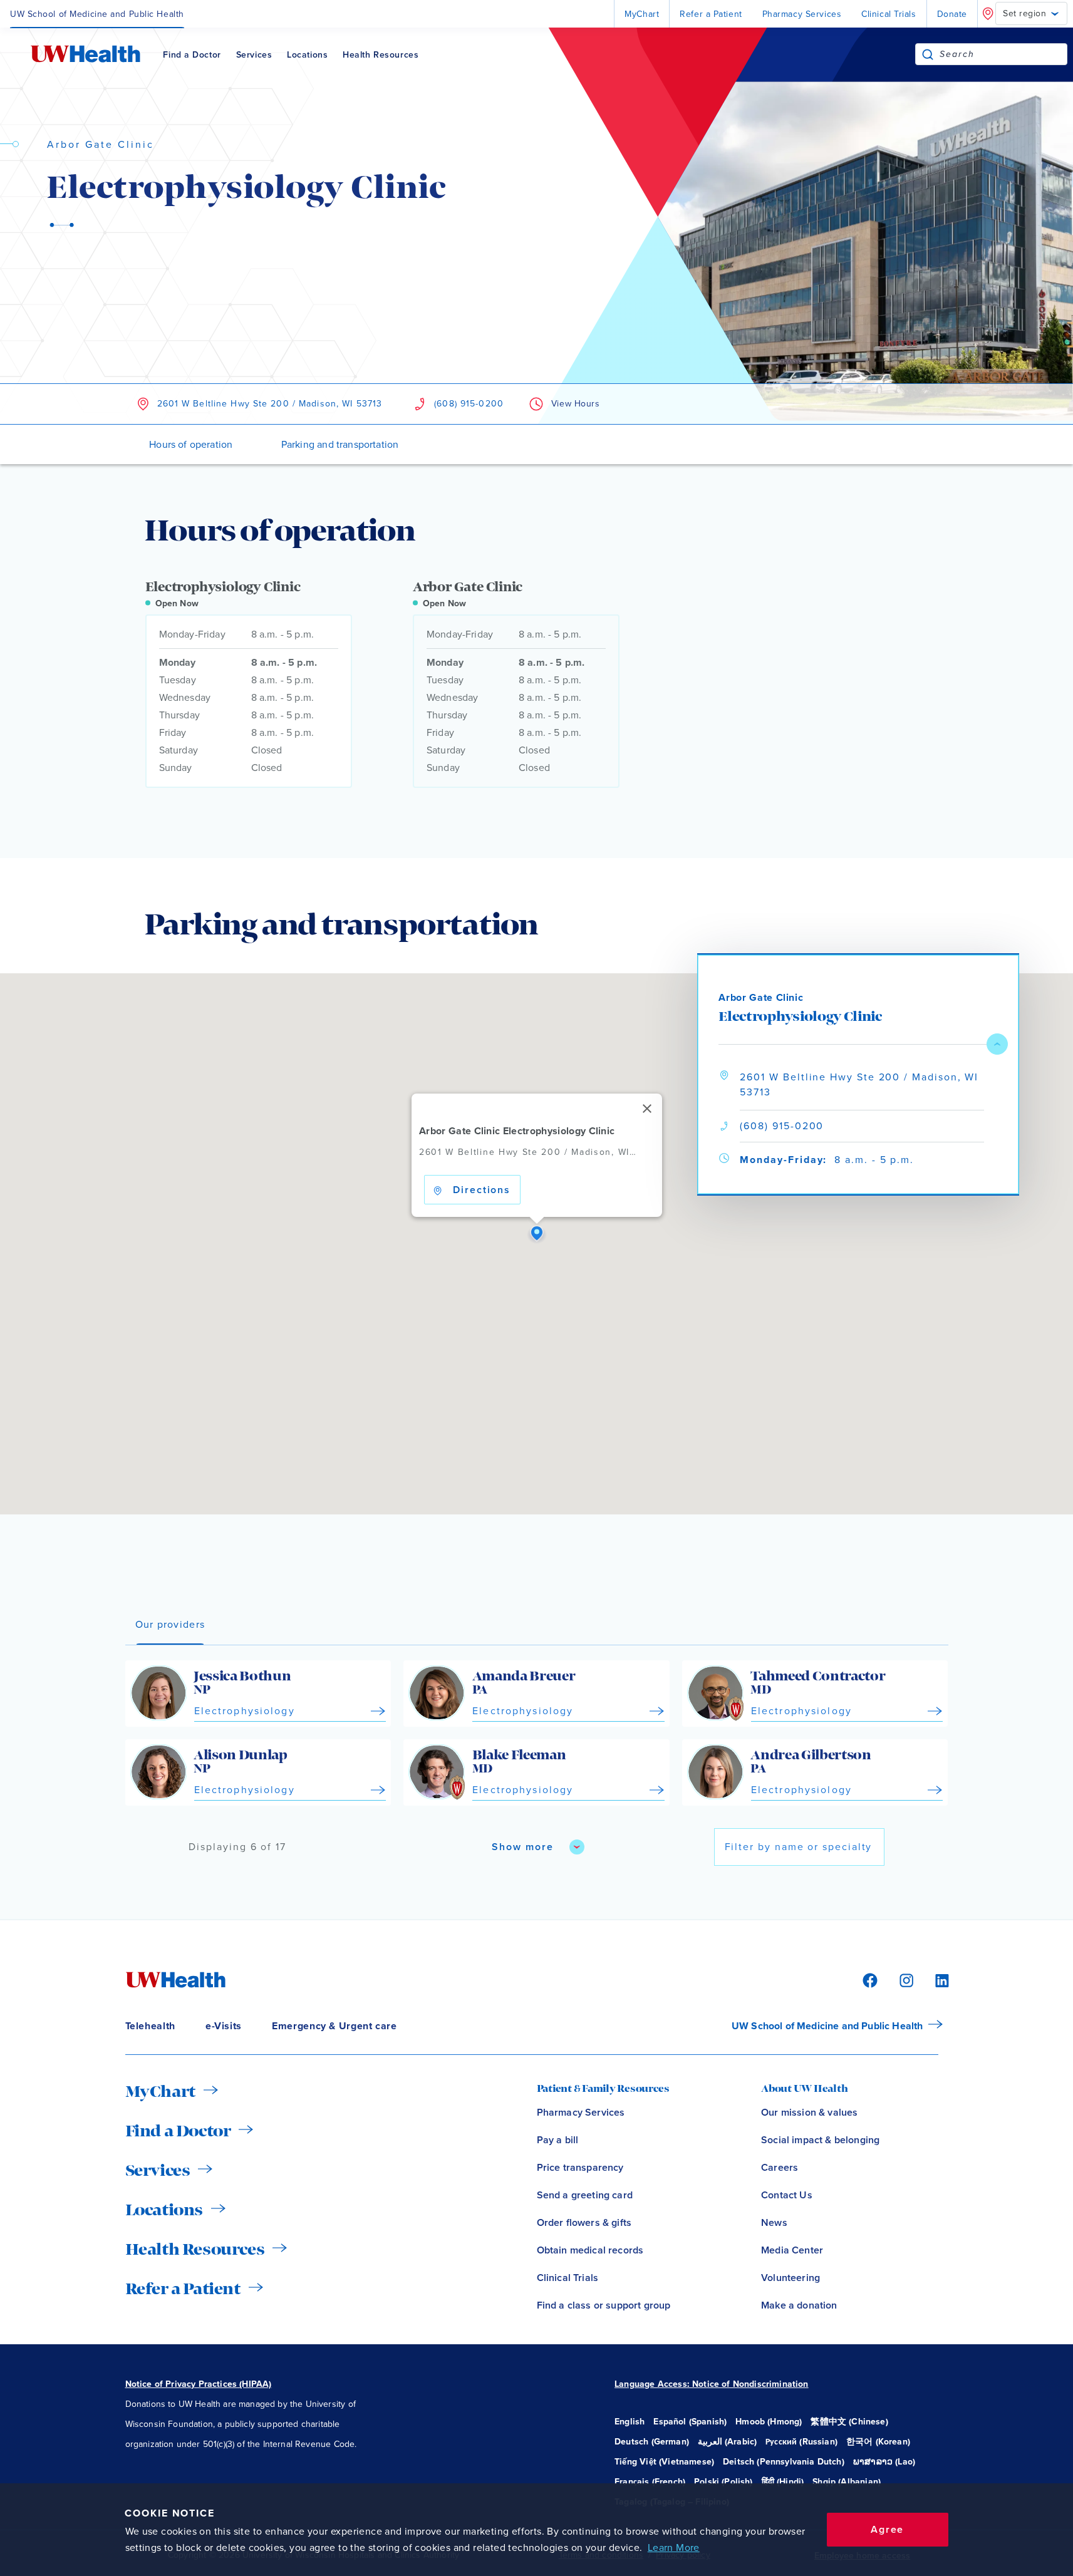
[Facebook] (868, 1979)
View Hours (576, 404)
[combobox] (1003, 54)
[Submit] (928, 54)
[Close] (647, 1109)
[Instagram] (905, 1979)
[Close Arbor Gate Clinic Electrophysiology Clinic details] (997, 1044)
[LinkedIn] (935, 1979)
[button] (537, 1234)
